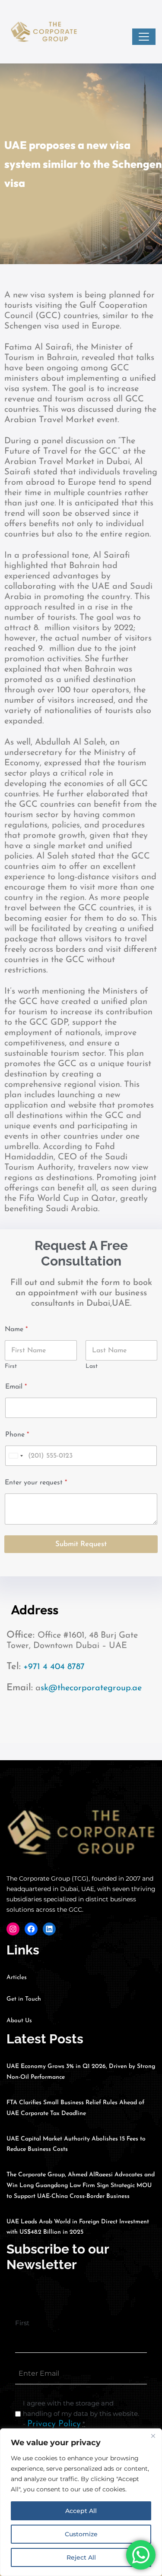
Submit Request (81, 1544)
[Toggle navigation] (144, 37)
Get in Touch (24, 1999)
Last (92, 1366)
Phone (17, 1435)
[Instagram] (13, 1929)
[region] (81, 2502)
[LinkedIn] (49, 1929)
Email (16, 1387)
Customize (81, 2534)
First (11, 1366)
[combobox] (16, 1456)
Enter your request (36, 1483)
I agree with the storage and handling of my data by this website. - (81, 2414)
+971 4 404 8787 (54, 1667)
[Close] (153, 2436)
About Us (19, 2021)
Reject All (81, 2557)
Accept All (81, 2511)
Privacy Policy (54, 2424)
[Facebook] (31, 1929)
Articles (17, 1978)
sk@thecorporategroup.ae (91, 1688)
